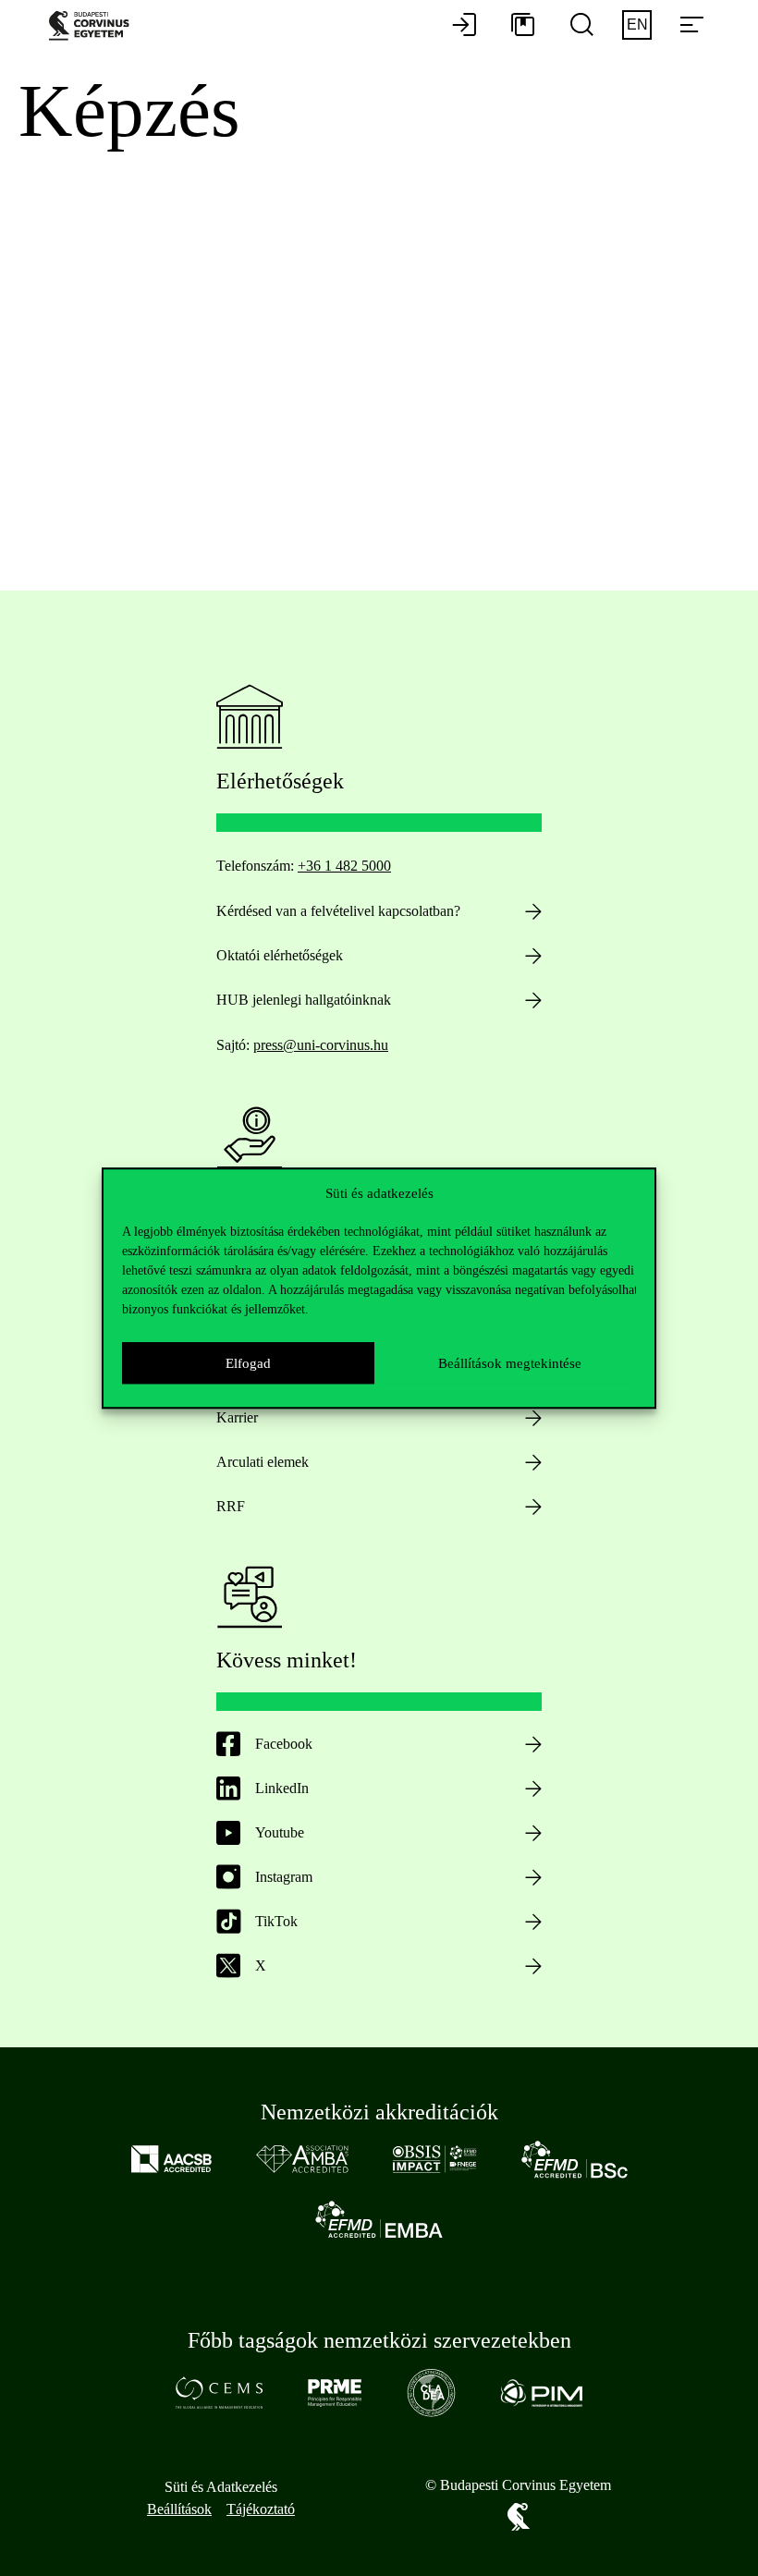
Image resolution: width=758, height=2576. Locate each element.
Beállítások (179, 2509)
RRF (231, 1506)
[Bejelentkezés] (464, 26)
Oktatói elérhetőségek (280, 955)
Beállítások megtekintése (510, 1363)
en (637, 24)
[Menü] (691, 26)
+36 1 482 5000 (344, 866)
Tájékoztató (261, 2509)
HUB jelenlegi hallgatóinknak (304, 1000)
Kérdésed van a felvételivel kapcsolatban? (338, 911)
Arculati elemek (263, 1462)
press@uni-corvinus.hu (321, 1045)
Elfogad (248, 1363)
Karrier (237, 1417)
